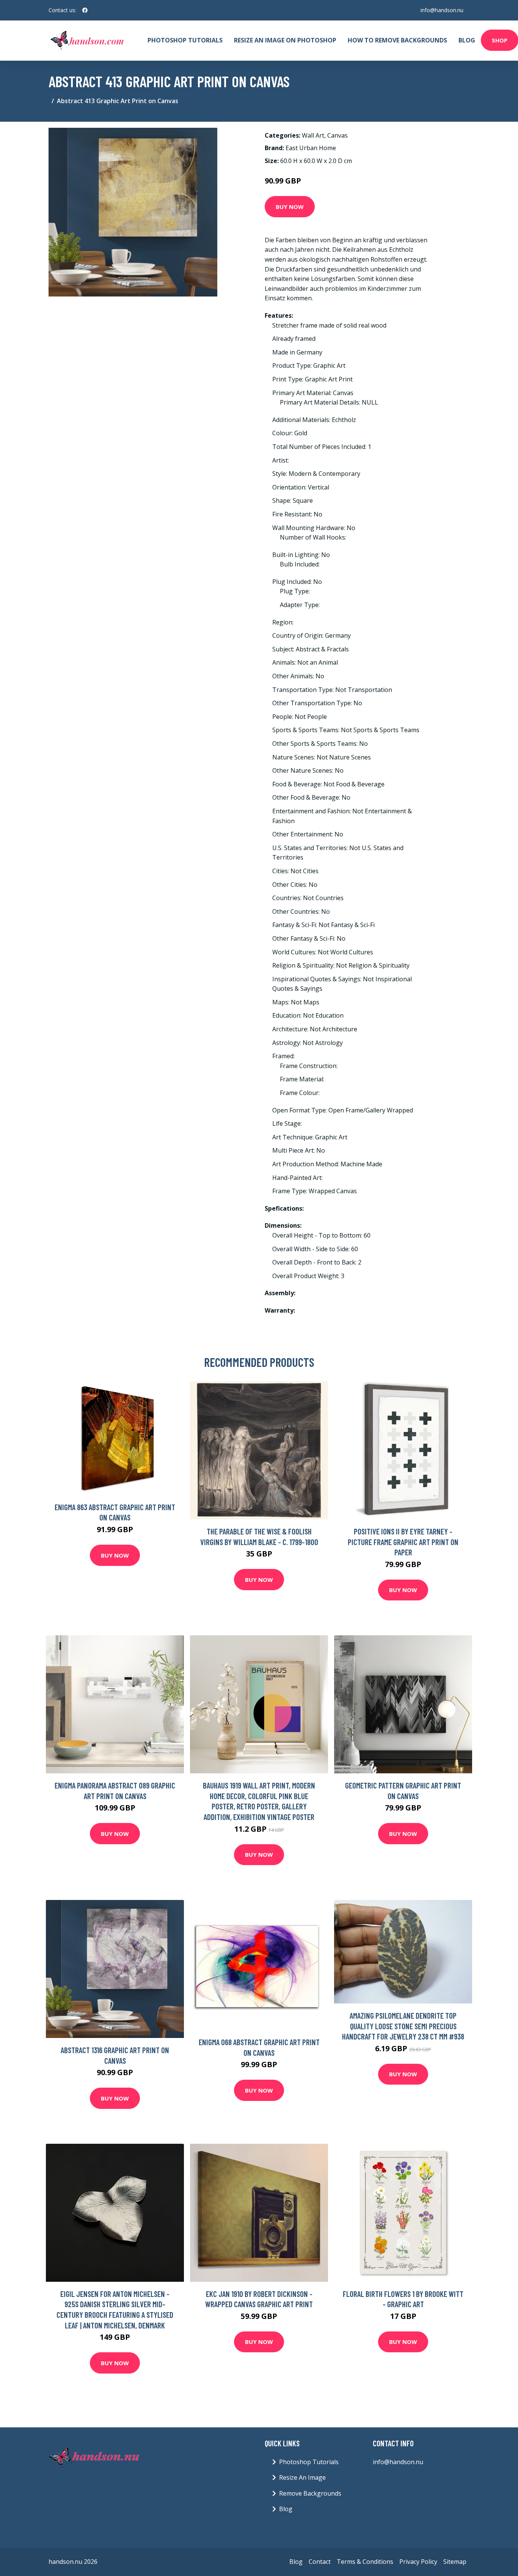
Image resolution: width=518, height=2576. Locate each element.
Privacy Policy (418, 2562)
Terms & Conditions (365, 2562)
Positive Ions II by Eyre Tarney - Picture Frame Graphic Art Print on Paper (403, 1542)
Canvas (337, 135)
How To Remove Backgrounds (397, 40)
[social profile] (85, 10)
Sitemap (455, 2562)
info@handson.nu (442, 10)
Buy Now (290, 207)
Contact (320, 2562)
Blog (467, 40)
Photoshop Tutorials (185, 40)
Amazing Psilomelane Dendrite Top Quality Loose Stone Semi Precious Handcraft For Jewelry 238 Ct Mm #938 (403, 2026)
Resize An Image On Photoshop (285, 40)
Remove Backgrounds (310, 2493)
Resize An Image (302, 2477)
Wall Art (313, 135)
